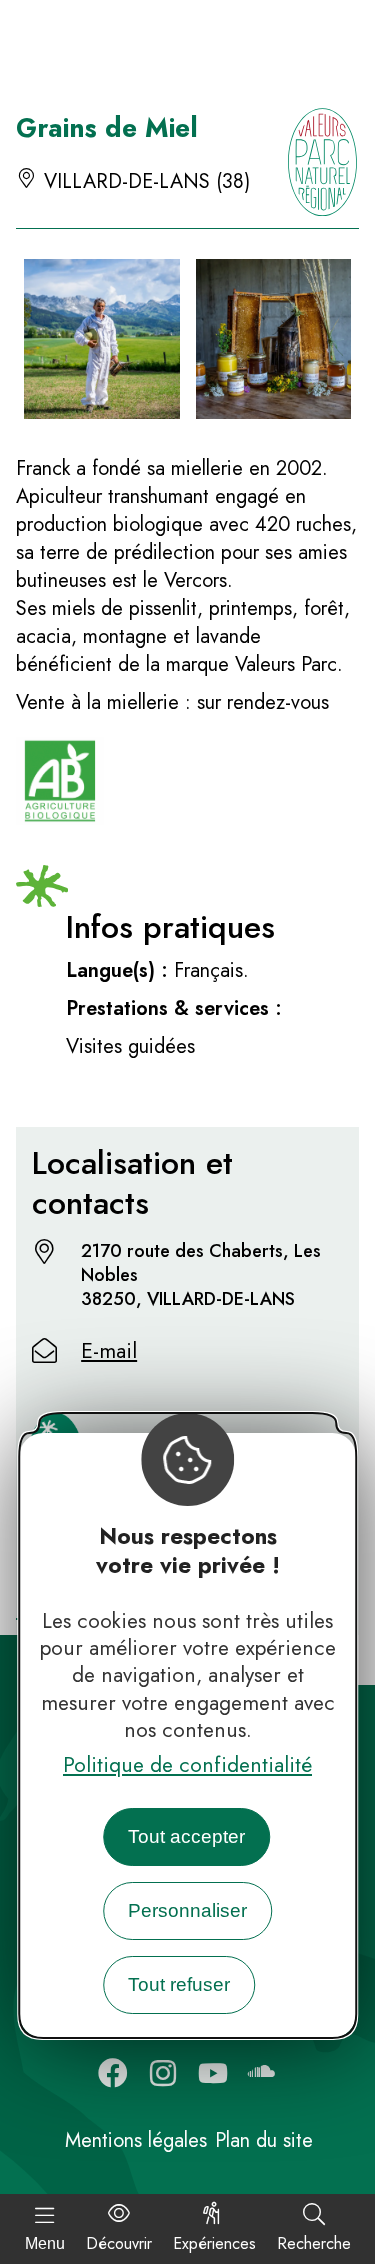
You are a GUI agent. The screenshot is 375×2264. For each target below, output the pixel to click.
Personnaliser (187, 1910)
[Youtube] (213, 2073)
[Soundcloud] (263, 2073)
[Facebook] (113, 2073)
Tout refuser (179, 1984)
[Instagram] (163, 2073)
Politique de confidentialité (187, 1765)
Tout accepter (186, 1836)
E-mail (109, 1351)
